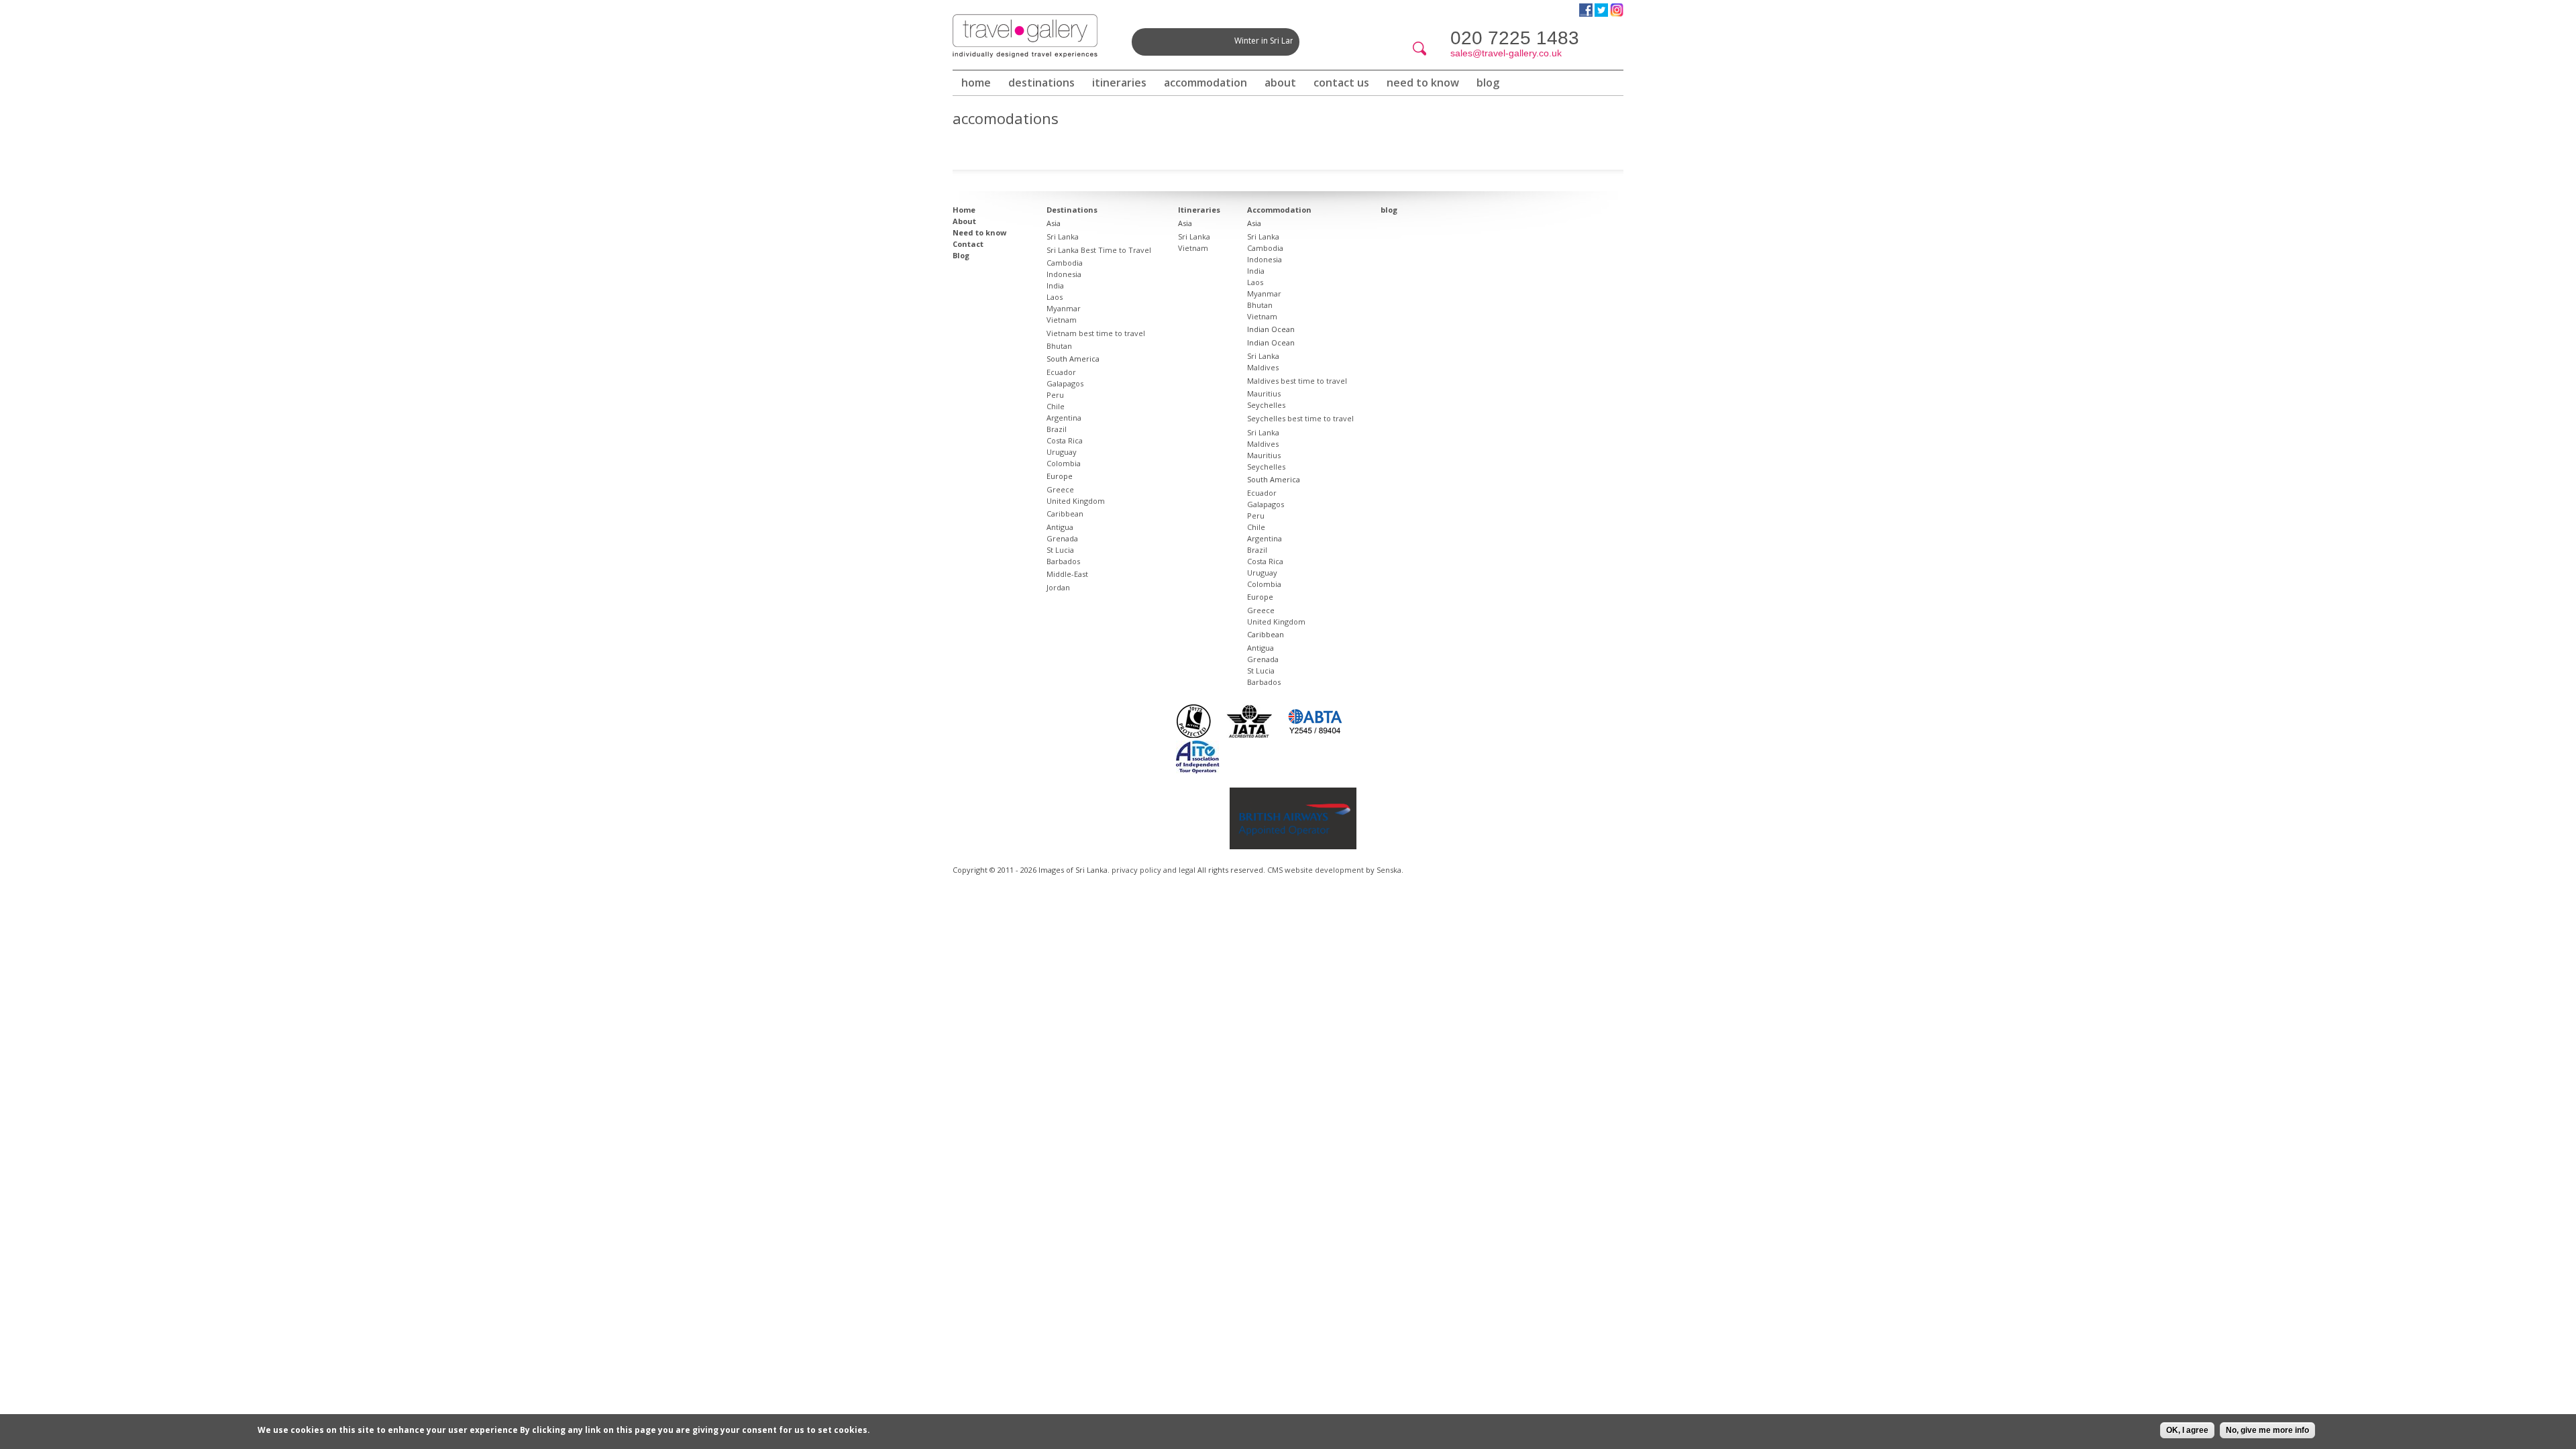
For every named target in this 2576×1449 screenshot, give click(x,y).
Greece (1060, 489)
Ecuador (1061, 372)
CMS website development (1316, 870)
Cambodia (1065, 263)
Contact (968, 244)
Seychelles (1266, 405)
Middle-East (1067, 574)
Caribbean (1065, 514)
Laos (1055, 297)
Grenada (1062, 538)
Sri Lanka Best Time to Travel (1099, 250)
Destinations (1041, 83)
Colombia (1064, 463)
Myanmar (1064, 308)
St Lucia (1060, 550)
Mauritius (1264, 393)
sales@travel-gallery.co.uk (1506, 53)
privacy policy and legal (1153, 870)
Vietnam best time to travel (1096, 333)
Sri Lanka (1063, 236)
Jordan (1058, 587)
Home (976, 83)
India (1055, 285)
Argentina (1064, 418)
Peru (1055, 395)
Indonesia (1064, 274)
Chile (1056, 406)
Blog (961, 255)
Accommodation (1205, 83)
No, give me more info (2267, 1430)
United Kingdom (1076, 501)
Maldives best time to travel (1297, 381)
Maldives (1263, 367)
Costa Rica (1065, 440)
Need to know (1423, 83)
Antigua (1060, 527)
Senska (1389, 870)
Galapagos (1065, 383)
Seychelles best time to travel (1300, 418)
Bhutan (1059, 346)
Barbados (1063, 561)
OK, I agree (2187, 1430)
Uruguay (1062, 452)
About (1280, 83)
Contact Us (1341, 83)
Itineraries (1119, 83)
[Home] (1025, 36)
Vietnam (1062, 320)
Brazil (1057, 429)
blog (1488, 83)
